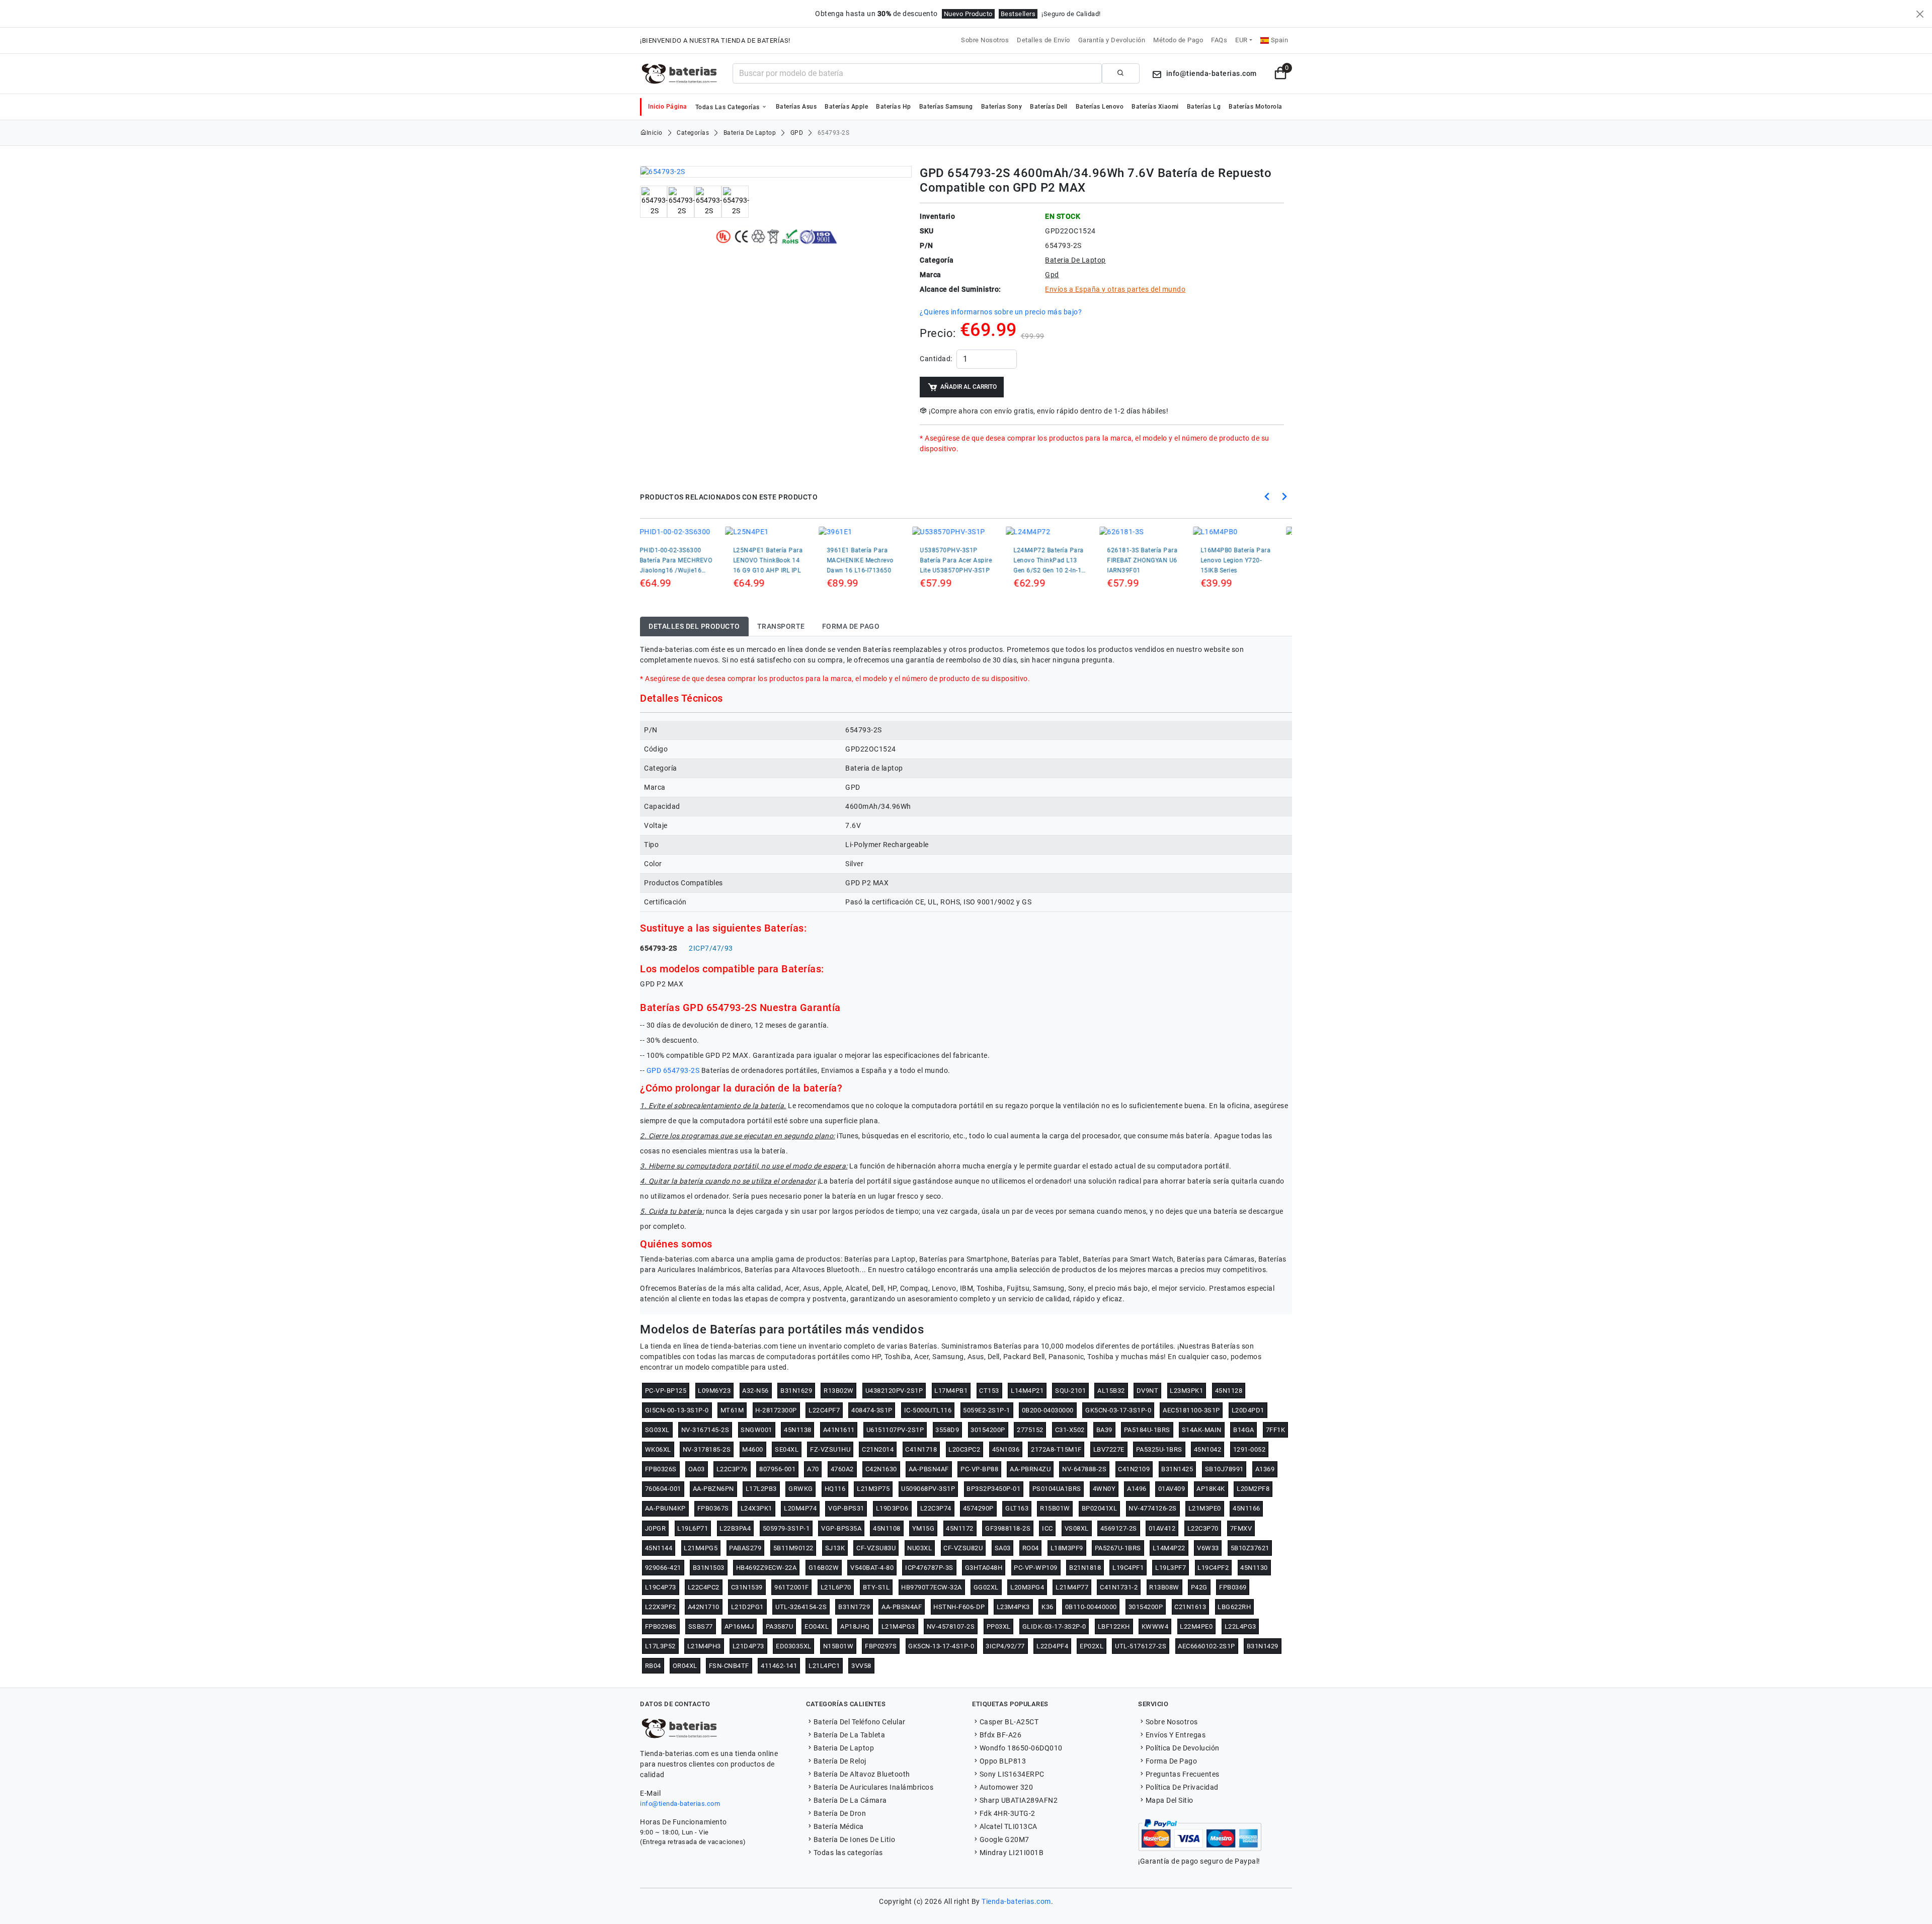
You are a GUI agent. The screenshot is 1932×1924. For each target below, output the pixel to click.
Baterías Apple (846, 107)
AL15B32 (1111, 1391)
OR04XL (685, 1666)
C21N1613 (1190, 1607)
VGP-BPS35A (841, 1528)
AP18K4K (1211, 1489)
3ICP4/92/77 (1005, 1646)
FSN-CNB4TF (729, 1666)
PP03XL (999, 1626)
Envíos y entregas (1176, 1735)
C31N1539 (747, 1587)
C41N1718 (921, 1449)
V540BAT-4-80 (872, 1568)
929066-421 (663, 1568)
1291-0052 (1250, 1449)
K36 (1048, 1607)
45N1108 (887, 1528)
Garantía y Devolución (1112, 40)
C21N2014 (878, 1449)
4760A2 (842, 1469)
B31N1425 (1177, 1469)
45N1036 (1006, 1449)
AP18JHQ (855, 1626)
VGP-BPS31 (846, 1508)
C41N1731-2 (1119, 1587)
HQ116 (835, 1489)
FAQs (1219, 40)
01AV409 (1172, 1489)
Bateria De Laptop (844, 1748)
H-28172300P (776, 1410)
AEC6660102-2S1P (1206, 1646)
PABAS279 (745, 1548)
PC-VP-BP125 (666, 1391)
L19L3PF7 (1171, 1568)
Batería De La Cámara (850, 1800)
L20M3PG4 (1027, 1587)
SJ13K (835, 1548)
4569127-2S (1119, 1528)
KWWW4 (1155, 1626)
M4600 (753, 1449)
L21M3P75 (873, 1489)
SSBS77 (701, 1626)
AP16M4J (739, 1626)
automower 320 (1006, 1787)
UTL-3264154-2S (801, 1607)
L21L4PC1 (824, 1666)
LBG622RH (1234, 1607)
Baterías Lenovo (1100, 107)
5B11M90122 (793, 1548)
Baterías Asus (796, 107)
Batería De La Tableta (849, 1735)
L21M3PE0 (1205, 1508)
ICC (1048, 1528)
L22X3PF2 (661, 1607)
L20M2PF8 (1253, 1489)
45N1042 (1208, 1449)
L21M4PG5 (701, 1548)
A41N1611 (839, 1430)
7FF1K (1276, 1430)
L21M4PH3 (704, 1646)
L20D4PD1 (1248, 1410)
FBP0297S (881, 1646)
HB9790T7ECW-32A (932, 1587)
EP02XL (1092, 1646)
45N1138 (798, 1430)
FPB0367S (713, 1508)
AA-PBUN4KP (665, 1508)
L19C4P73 (661, 1587)
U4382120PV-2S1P (894, 1391)
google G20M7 (1004, 1839)
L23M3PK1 (1186, 1391)
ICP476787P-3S (929, 1568)
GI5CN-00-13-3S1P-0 (677, 1410)
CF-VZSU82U (963, 1548)
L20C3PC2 (964, 1449)
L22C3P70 (1203, 1528)
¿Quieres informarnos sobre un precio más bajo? (1001, 312)
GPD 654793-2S (673, 1070)
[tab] (694, 626)
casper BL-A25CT (1009, 1722)
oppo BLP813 (1003, 1761)
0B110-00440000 (1091, 1607)
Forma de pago (1171, 1761)
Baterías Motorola (1256, 107)
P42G (1199, 1587)
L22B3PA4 (735, 1528)
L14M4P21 (1027, 1391)
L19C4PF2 (1213, 1568)
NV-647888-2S (1084, 1469)
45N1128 (1229, 1391)
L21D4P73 (748, 1646)
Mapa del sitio (1170, 1800)
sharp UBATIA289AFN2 (1019, 1800)
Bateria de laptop (750, 133)
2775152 (1030, 1430)
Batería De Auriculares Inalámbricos (873, 1787)
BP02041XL (1100, 1508)
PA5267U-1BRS (1118, 1548)
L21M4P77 (1072, 1587)
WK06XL (658, 1449)
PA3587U (780, 1626)
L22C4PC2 (704, 1587)
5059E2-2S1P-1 (987, 1410)
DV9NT (1148, 1391)
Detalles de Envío (1043, 40)
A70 (813, 1469)
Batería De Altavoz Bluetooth (862, 1774)
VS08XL (1077, 1528)
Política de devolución (1183, 1748)
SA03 (1003, 1548)
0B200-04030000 (1048, 1410)
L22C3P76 (732, 1469)
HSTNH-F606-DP (959, 1607)
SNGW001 (756, 1430)
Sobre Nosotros (985, 40)
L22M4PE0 (1196, 1626)
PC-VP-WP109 (1036, 1568)
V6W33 (1208, 1548)
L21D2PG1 (747, 1607)
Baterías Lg (1204, 107)
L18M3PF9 (1067, 1548)
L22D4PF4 (1052, 1646)
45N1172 (960, 1528)
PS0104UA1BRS (1057, 1489)
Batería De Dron (840, 1813)
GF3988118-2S (1008, 1528)
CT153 (989, 1391)
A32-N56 (755, 1391)
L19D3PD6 (892, 1508)
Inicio (655, 133)
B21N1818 (1085, 1568)
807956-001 (777, 1469)
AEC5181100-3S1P (1191, 1410)
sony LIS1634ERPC (1012, 1774)
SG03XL (657, 1430)
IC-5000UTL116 (928, 1410)
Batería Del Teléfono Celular (860, 1722)
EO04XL (817, 1626)
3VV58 (861, 1666)
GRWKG (801, 1489)
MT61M (732, 1410)
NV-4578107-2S (951, 1626)
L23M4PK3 (1013, 1607)
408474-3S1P (872, 1410)
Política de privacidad (1182, 1787)
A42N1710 (704, 1607)
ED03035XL (794, 1646)
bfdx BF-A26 (1000, 1735)
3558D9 (947, 1430)
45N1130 (1254, 1568)
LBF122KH (1114, 1626)
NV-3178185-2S (707, 1449)
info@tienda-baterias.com (680, 1804)
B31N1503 (709, 1568)
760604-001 (663, 1489)
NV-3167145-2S (705, 1430)
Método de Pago (1178, 40)
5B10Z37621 (1250, 1548)
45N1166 (1246, 1508)
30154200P (988, 1430)
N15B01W (838, 1646)
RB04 (653, 1666)
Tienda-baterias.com (1016, 1901)
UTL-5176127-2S (1141, 1646)
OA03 (697, 1469)
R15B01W (1055, 1508)
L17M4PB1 (951, 1391)
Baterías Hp (894, 107)
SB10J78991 (1224, 1469)
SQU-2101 (1070, 1391)
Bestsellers (1018, 14)
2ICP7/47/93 (711, 948)
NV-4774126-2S (1153, 1508)
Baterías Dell (1049, 107)
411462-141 (779, 1666)
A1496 (1137, 1489)
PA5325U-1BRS (1159, 1449)
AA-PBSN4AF (929, 1469)
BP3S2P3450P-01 (993, 1489)
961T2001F (792, 1587)
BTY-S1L (876, 1587)
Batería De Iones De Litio (854, 1839)
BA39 (1104, 1430)
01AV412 (1162, 1528)
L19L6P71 (693, 1528)
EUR (1241, 40)
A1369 (1265, 1469)
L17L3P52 (660, 1646)
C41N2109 (1134, 1469)
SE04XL (787, 1449)
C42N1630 (881, 1469)
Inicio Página (668, 107)
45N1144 (659, 1548)
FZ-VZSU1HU (830, 1449)
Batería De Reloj (840, 1761)
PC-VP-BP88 (979, 1469)
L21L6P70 (836, 1587)
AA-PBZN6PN (713, 1489)
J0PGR (656, 1528)
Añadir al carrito (969, 387)
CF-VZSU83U (876, 1548)
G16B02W (824, 1568)
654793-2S (659, 948)
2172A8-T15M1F (1056, 1449)
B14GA (1244, 1430)
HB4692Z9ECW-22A (767, 1568)
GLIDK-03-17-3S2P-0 (1054, 1626)
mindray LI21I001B (1012, 1853)
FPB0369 (1233, 1587)
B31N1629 (796, 1391)
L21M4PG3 (898, 1626)
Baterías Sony (1002, 107)
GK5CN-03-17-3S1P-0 (1118, 1410)
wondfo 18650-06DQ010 (1021, 1748)
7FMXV (1241, 1528)
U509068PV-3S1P (928, 1489)
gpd (797, 133)
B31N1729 (854, 1607)
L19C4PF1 (1128, 1568)
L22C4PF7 (824, 1410)
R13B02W (839, 1391)
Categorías (693, 133)
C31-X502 (1070, 1430)
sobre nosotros (1172, 1722)
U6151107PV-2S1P (895, 1430)
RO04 (1031, 1548)
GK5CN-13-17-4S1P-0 (941, 1646)
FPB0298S (661, 1626)
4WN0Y (1104, 1489)
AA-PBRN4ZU (1030, 1469)
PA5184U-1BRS (1147, 1430)
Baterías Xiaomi (1155, 107)
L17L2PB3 (761, 1489)
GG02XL (986, 1587)
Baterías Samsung (946, 107)
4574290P (978, 1508)
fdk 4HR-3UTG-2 (1008, 1813)
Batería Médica (839, 1826)
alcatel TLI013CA (1009, 1826)
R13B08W (1164, 1587)
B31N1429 (1263, 1646)
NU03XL (919, 1548)
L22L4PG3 (1240, 1626)
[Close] (1920, 14)
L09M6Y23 (714, 1391)
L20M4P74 (800, 1508)
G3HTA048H (984, 1568)
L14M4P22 (1169, 1548)
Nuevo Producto (968, 14)
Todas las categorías (729, 107)
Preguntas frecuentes (1183, 1774)
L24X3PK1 (756, 1508)
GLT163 (1017, 1508)
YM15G (923, 1528)
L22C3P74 (936, 1508)
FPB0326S (661, 1469)
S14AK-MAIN (1202, 1430)
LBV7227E (1109, 1449)
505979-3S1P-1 (786, 1528)
